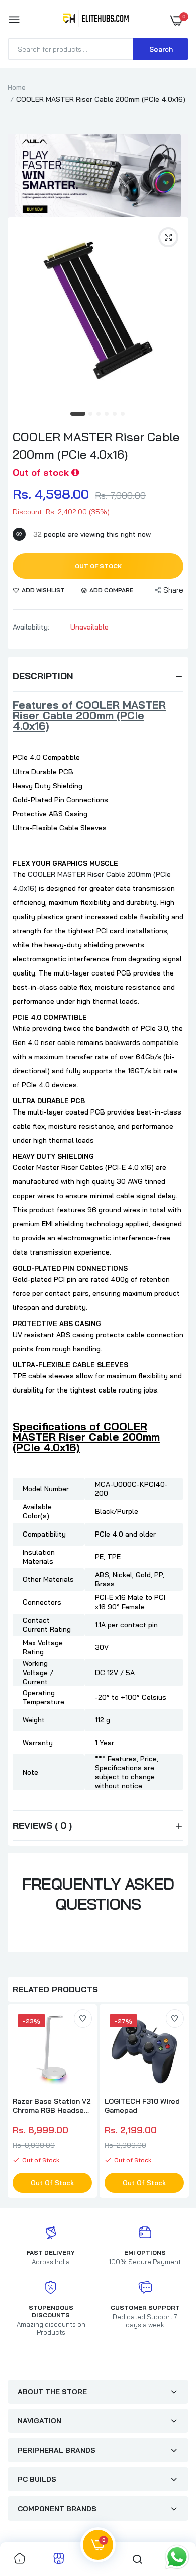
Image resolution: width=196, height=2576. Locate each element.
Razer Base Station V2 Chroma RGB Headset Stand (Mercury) (52, 2106)
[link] (83, 2018)
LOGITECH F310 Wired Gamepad (142, 2106)
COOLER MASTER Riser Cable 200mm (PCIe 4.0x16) (96, 445)
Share (173, 590)
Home (17, 87)
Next (176, 2103)
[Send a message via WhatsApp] (177, 2557)
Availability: (31, 627)
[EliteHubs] (96, 20)
